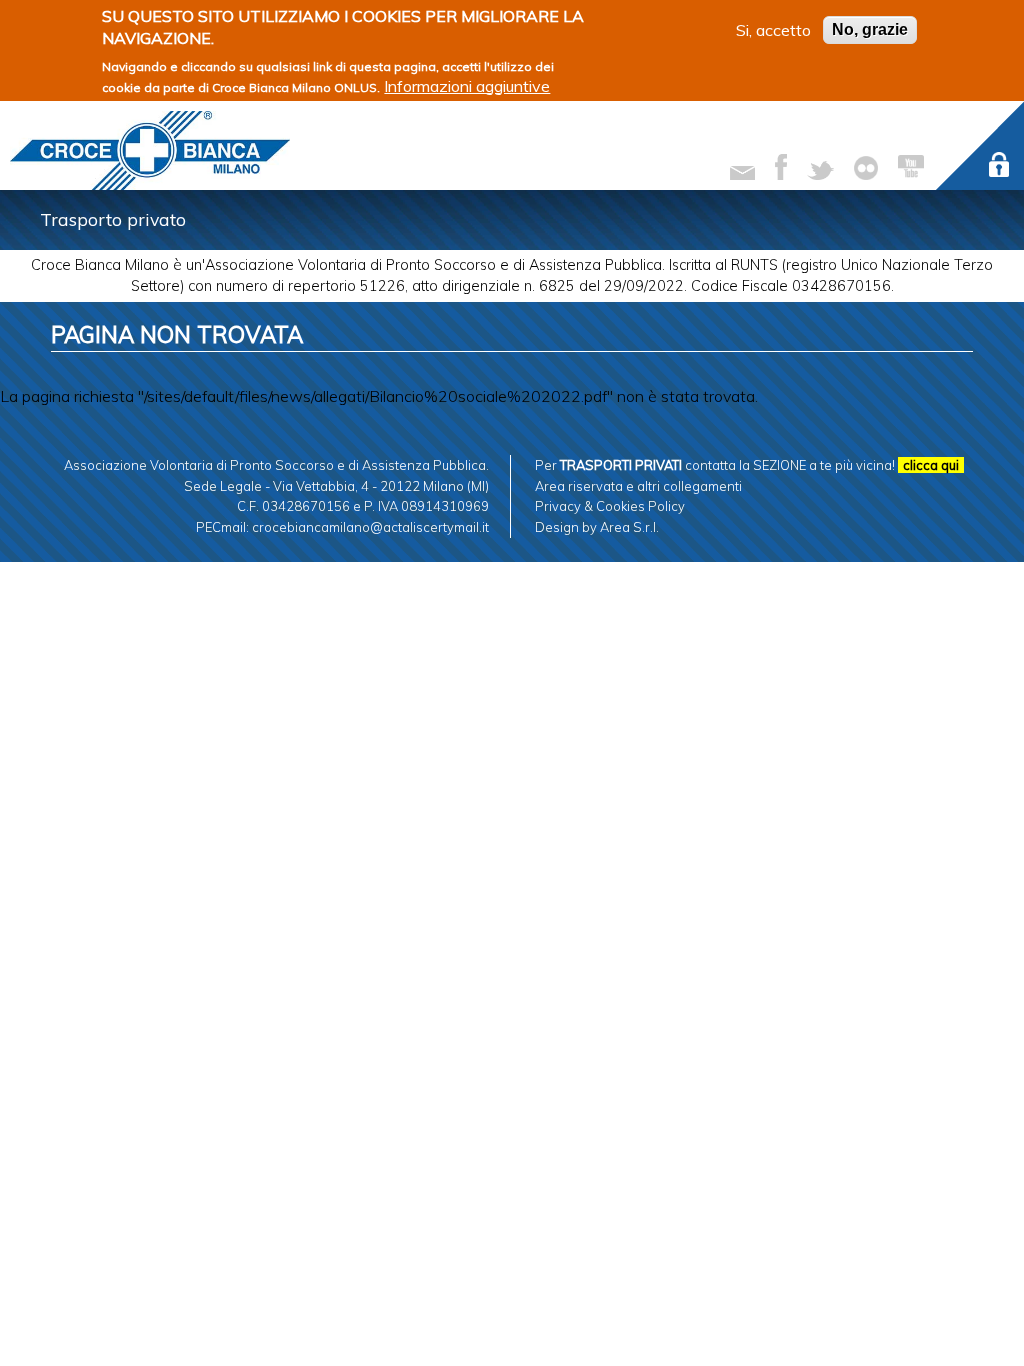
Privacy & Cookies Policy (610, 506)
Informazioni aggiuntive (467, 86)
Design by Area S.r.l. (597, 527)
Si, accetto (773, 30)
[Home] (150, 150)
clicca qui (931, 465)
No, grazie (870, 29)
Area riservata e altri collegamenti (638, 486)
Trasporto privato (113, 219)
